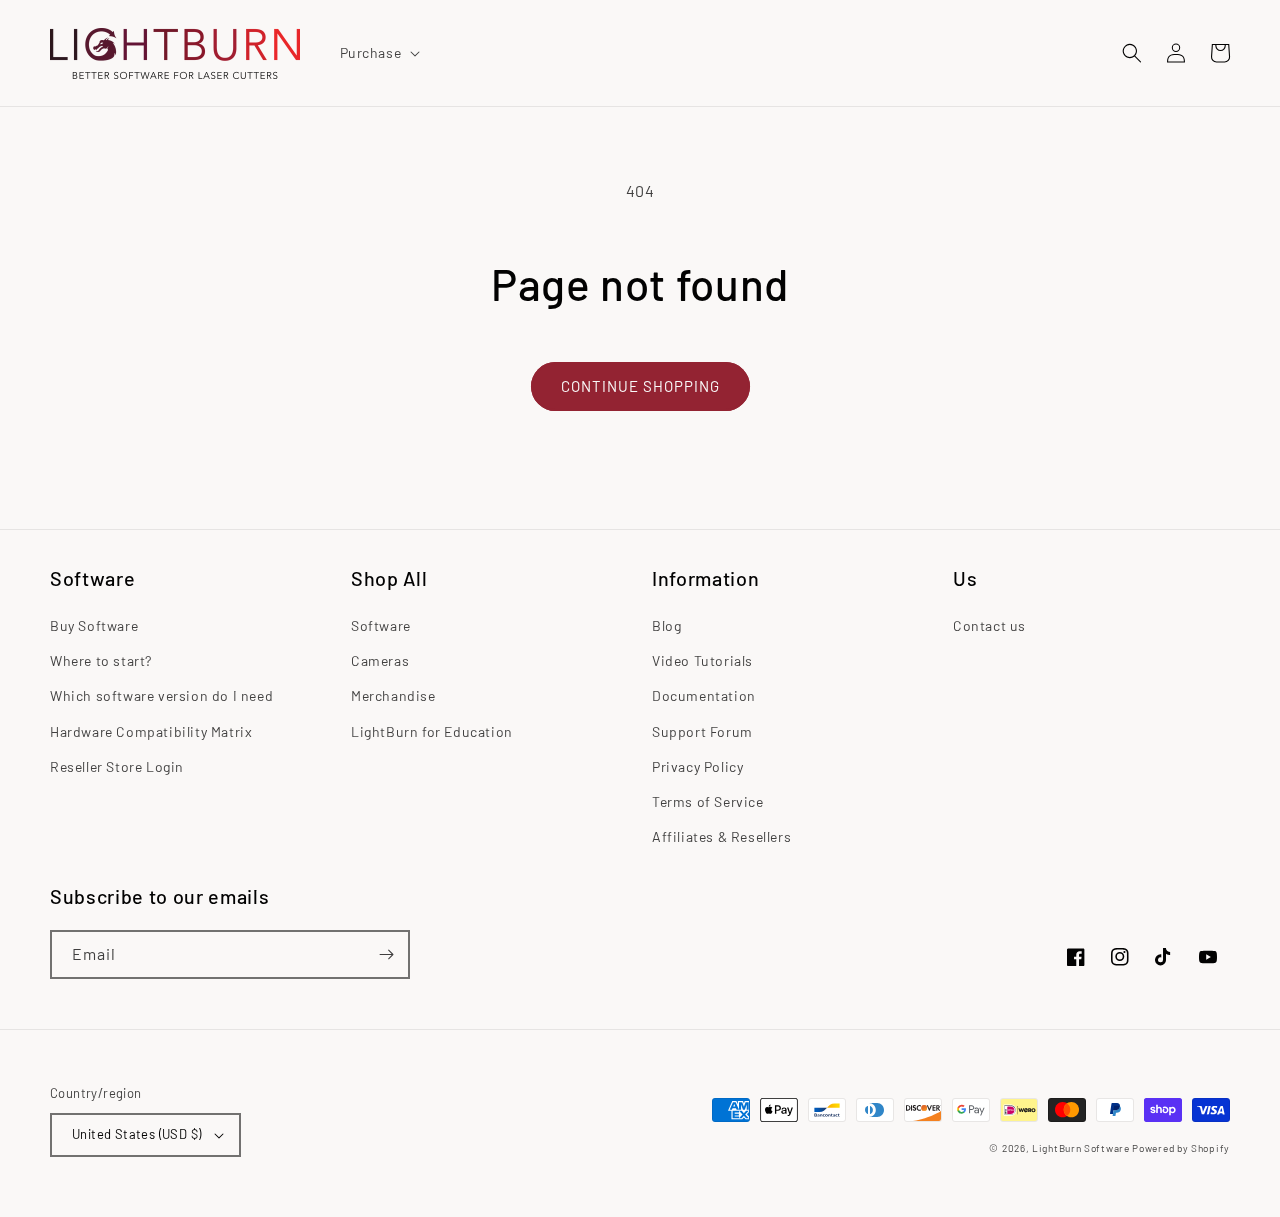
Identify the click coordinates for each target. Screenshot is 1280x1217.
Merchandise (393, 695)
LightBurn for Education (432, 731)
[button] (378, 53)
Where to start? (101, 660)
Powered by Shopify (1181, 1148)
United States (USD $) (136, 1134)
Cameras (380, 660)
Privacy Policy (697, 766)
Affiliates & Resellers (721, 836)
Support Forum (702, 731)
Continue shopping (640, 386)
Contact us (989, 625)
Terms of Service (708, 801)
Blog (666, 625)
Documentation (704, 695)
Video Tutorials (702, 660)
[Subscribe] (386, 954)
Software (381, 625)
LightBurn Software (1081, 1148)
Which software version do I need (161, 695)
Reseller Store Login (117, 766)
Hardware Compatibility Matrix (151, 731)
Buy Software (94, 625)
